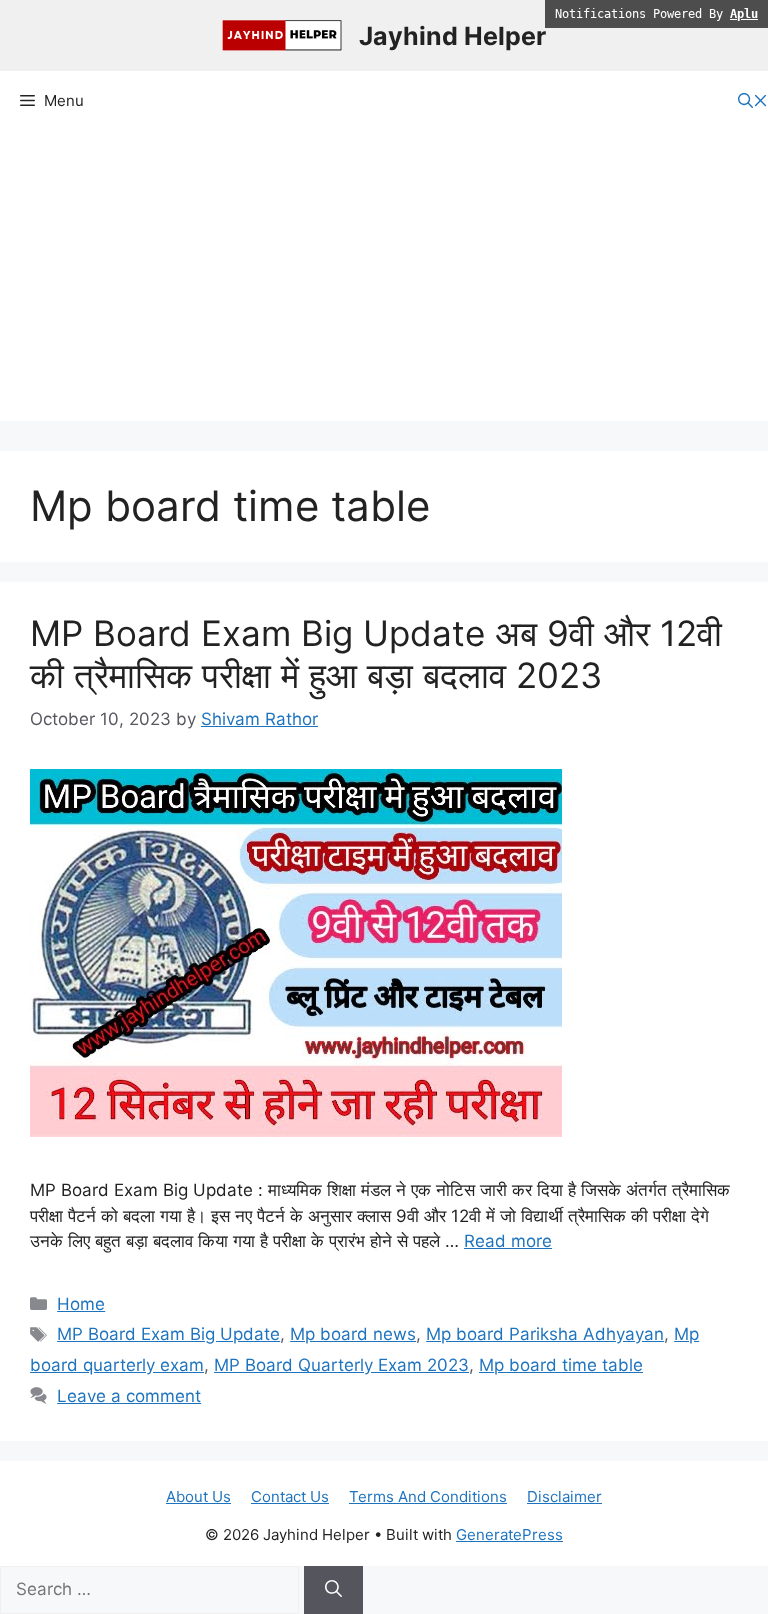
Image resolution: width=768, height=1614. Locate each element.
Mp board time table (561, 1365)
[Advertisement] (384, 281)
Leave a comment (129, 1396)
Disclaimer (564, 1496)
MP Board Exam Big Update (168, 1334)
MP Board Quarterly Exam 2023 (341, 1365)
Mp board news (353, 1334)
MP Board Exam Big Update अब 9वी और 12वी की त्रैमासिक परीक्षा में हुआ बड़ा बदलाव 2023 (376, 654)
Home (81, 1304)
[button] (753, 101)
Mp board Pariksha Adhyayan (545, 1334)
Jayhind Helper (452, 36)
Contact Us (290, 1496)
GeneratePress (509, 1534)
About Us (198, 1496)
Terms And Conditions (428, 1496)
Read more (508, 1241)
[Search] (333, 1590)
